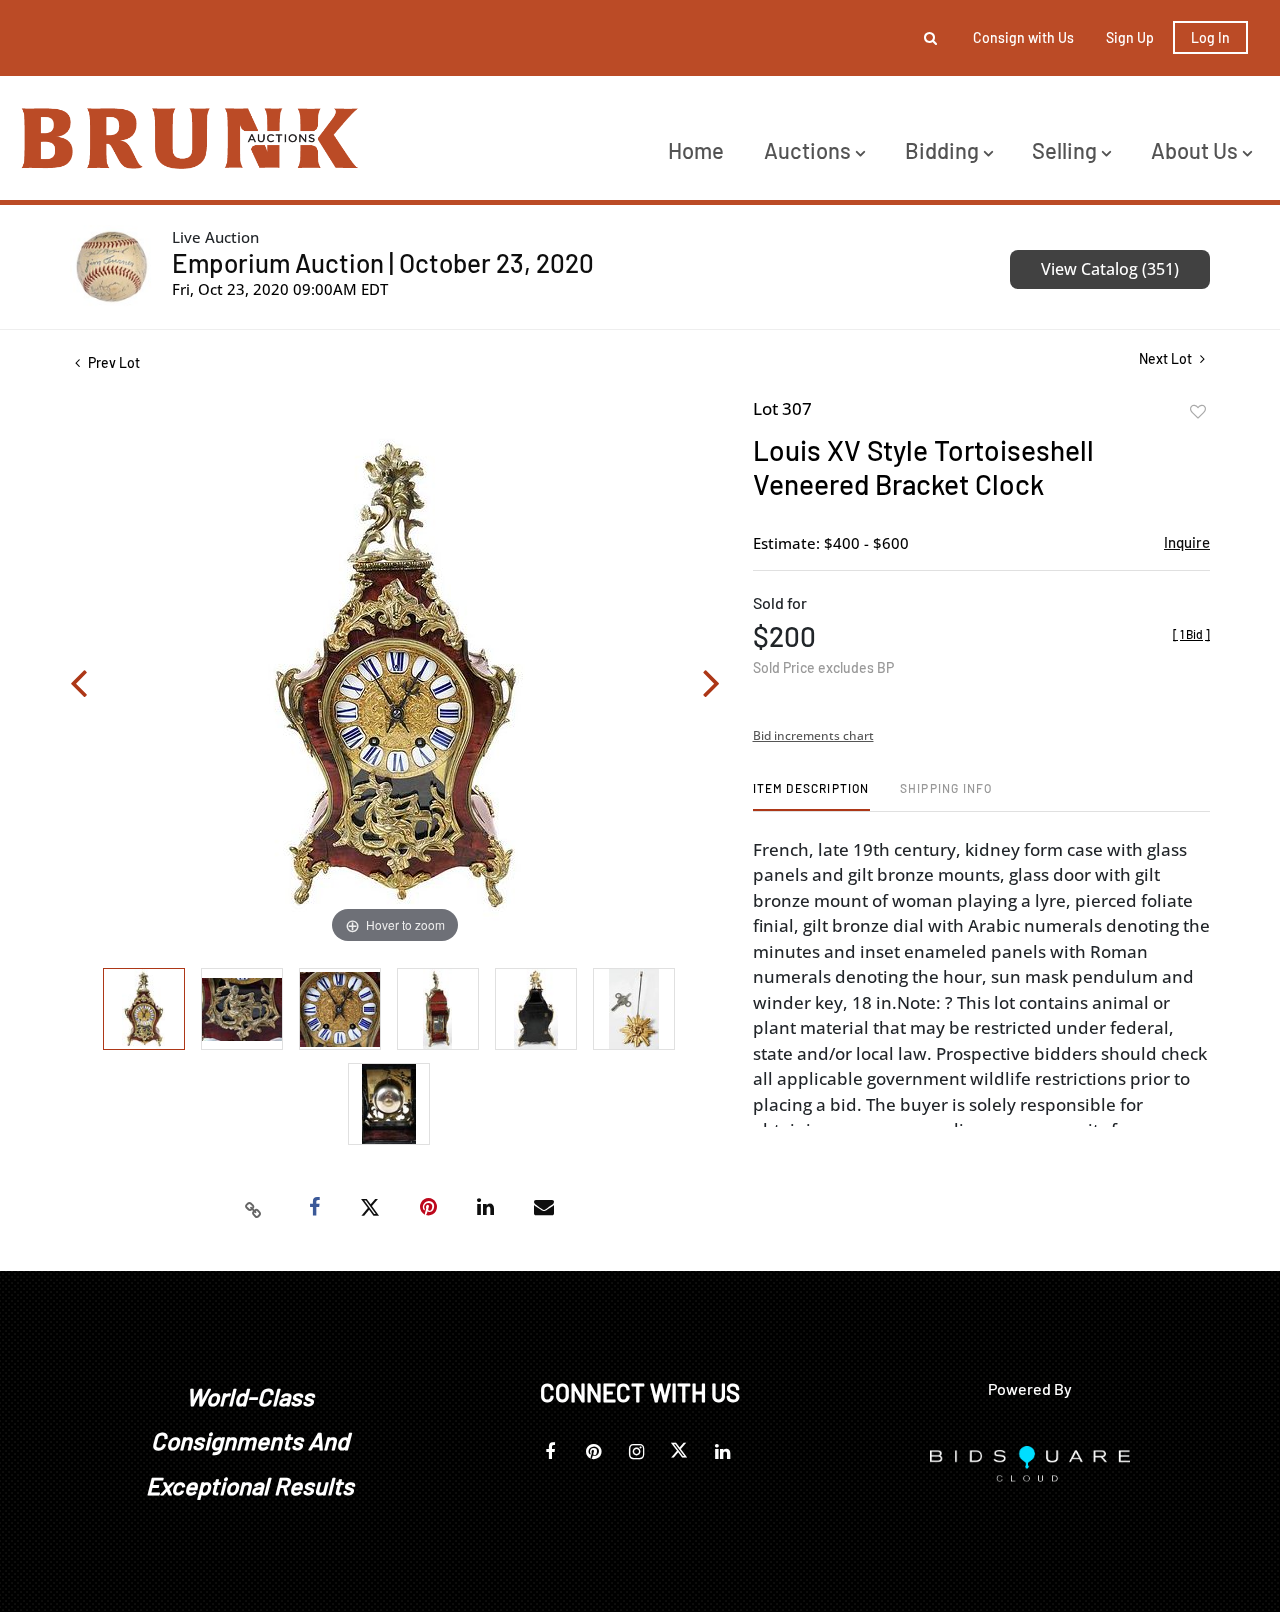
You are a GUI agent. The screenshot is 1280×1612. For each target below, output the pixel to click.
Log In (1210, 37)
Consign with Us (1023, 37)
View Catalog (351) (1110, 269)
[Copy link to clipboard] (254, 1208)
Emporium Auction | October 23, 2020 (383, 262)
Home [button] (696, 150)
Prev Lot (112, 362)
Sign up (1130, 37)
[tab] (811, 795)
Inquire (1187, 542)
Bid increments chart (813, 735)
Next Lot (1167, 358)
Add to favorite (1198, 412)
